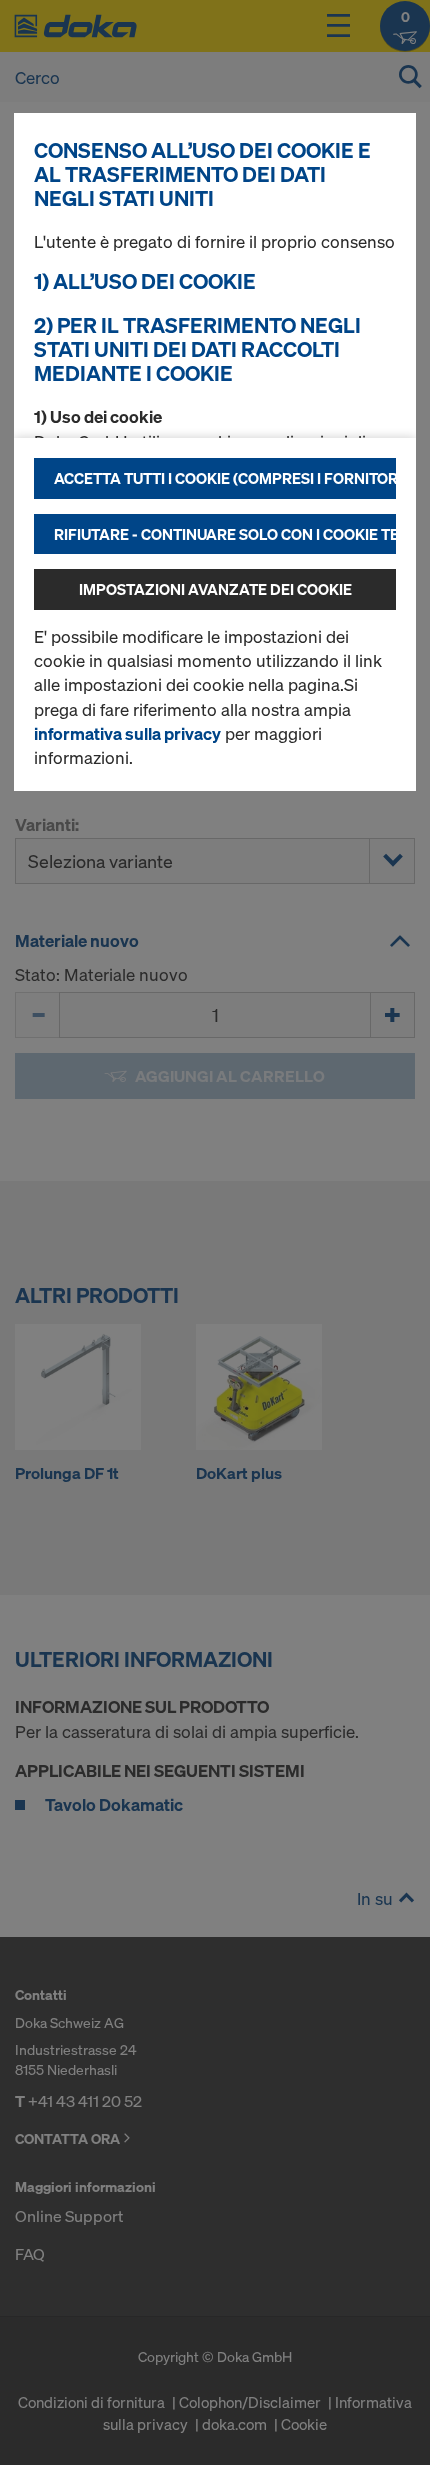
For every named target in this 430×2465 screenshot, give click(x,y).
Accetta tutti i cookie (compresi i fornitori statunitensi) (225, 478)
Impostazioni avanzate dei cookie (215, 589)
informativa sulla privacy (127, 733)
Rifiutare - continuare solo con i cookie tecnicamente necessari (225, 534)
